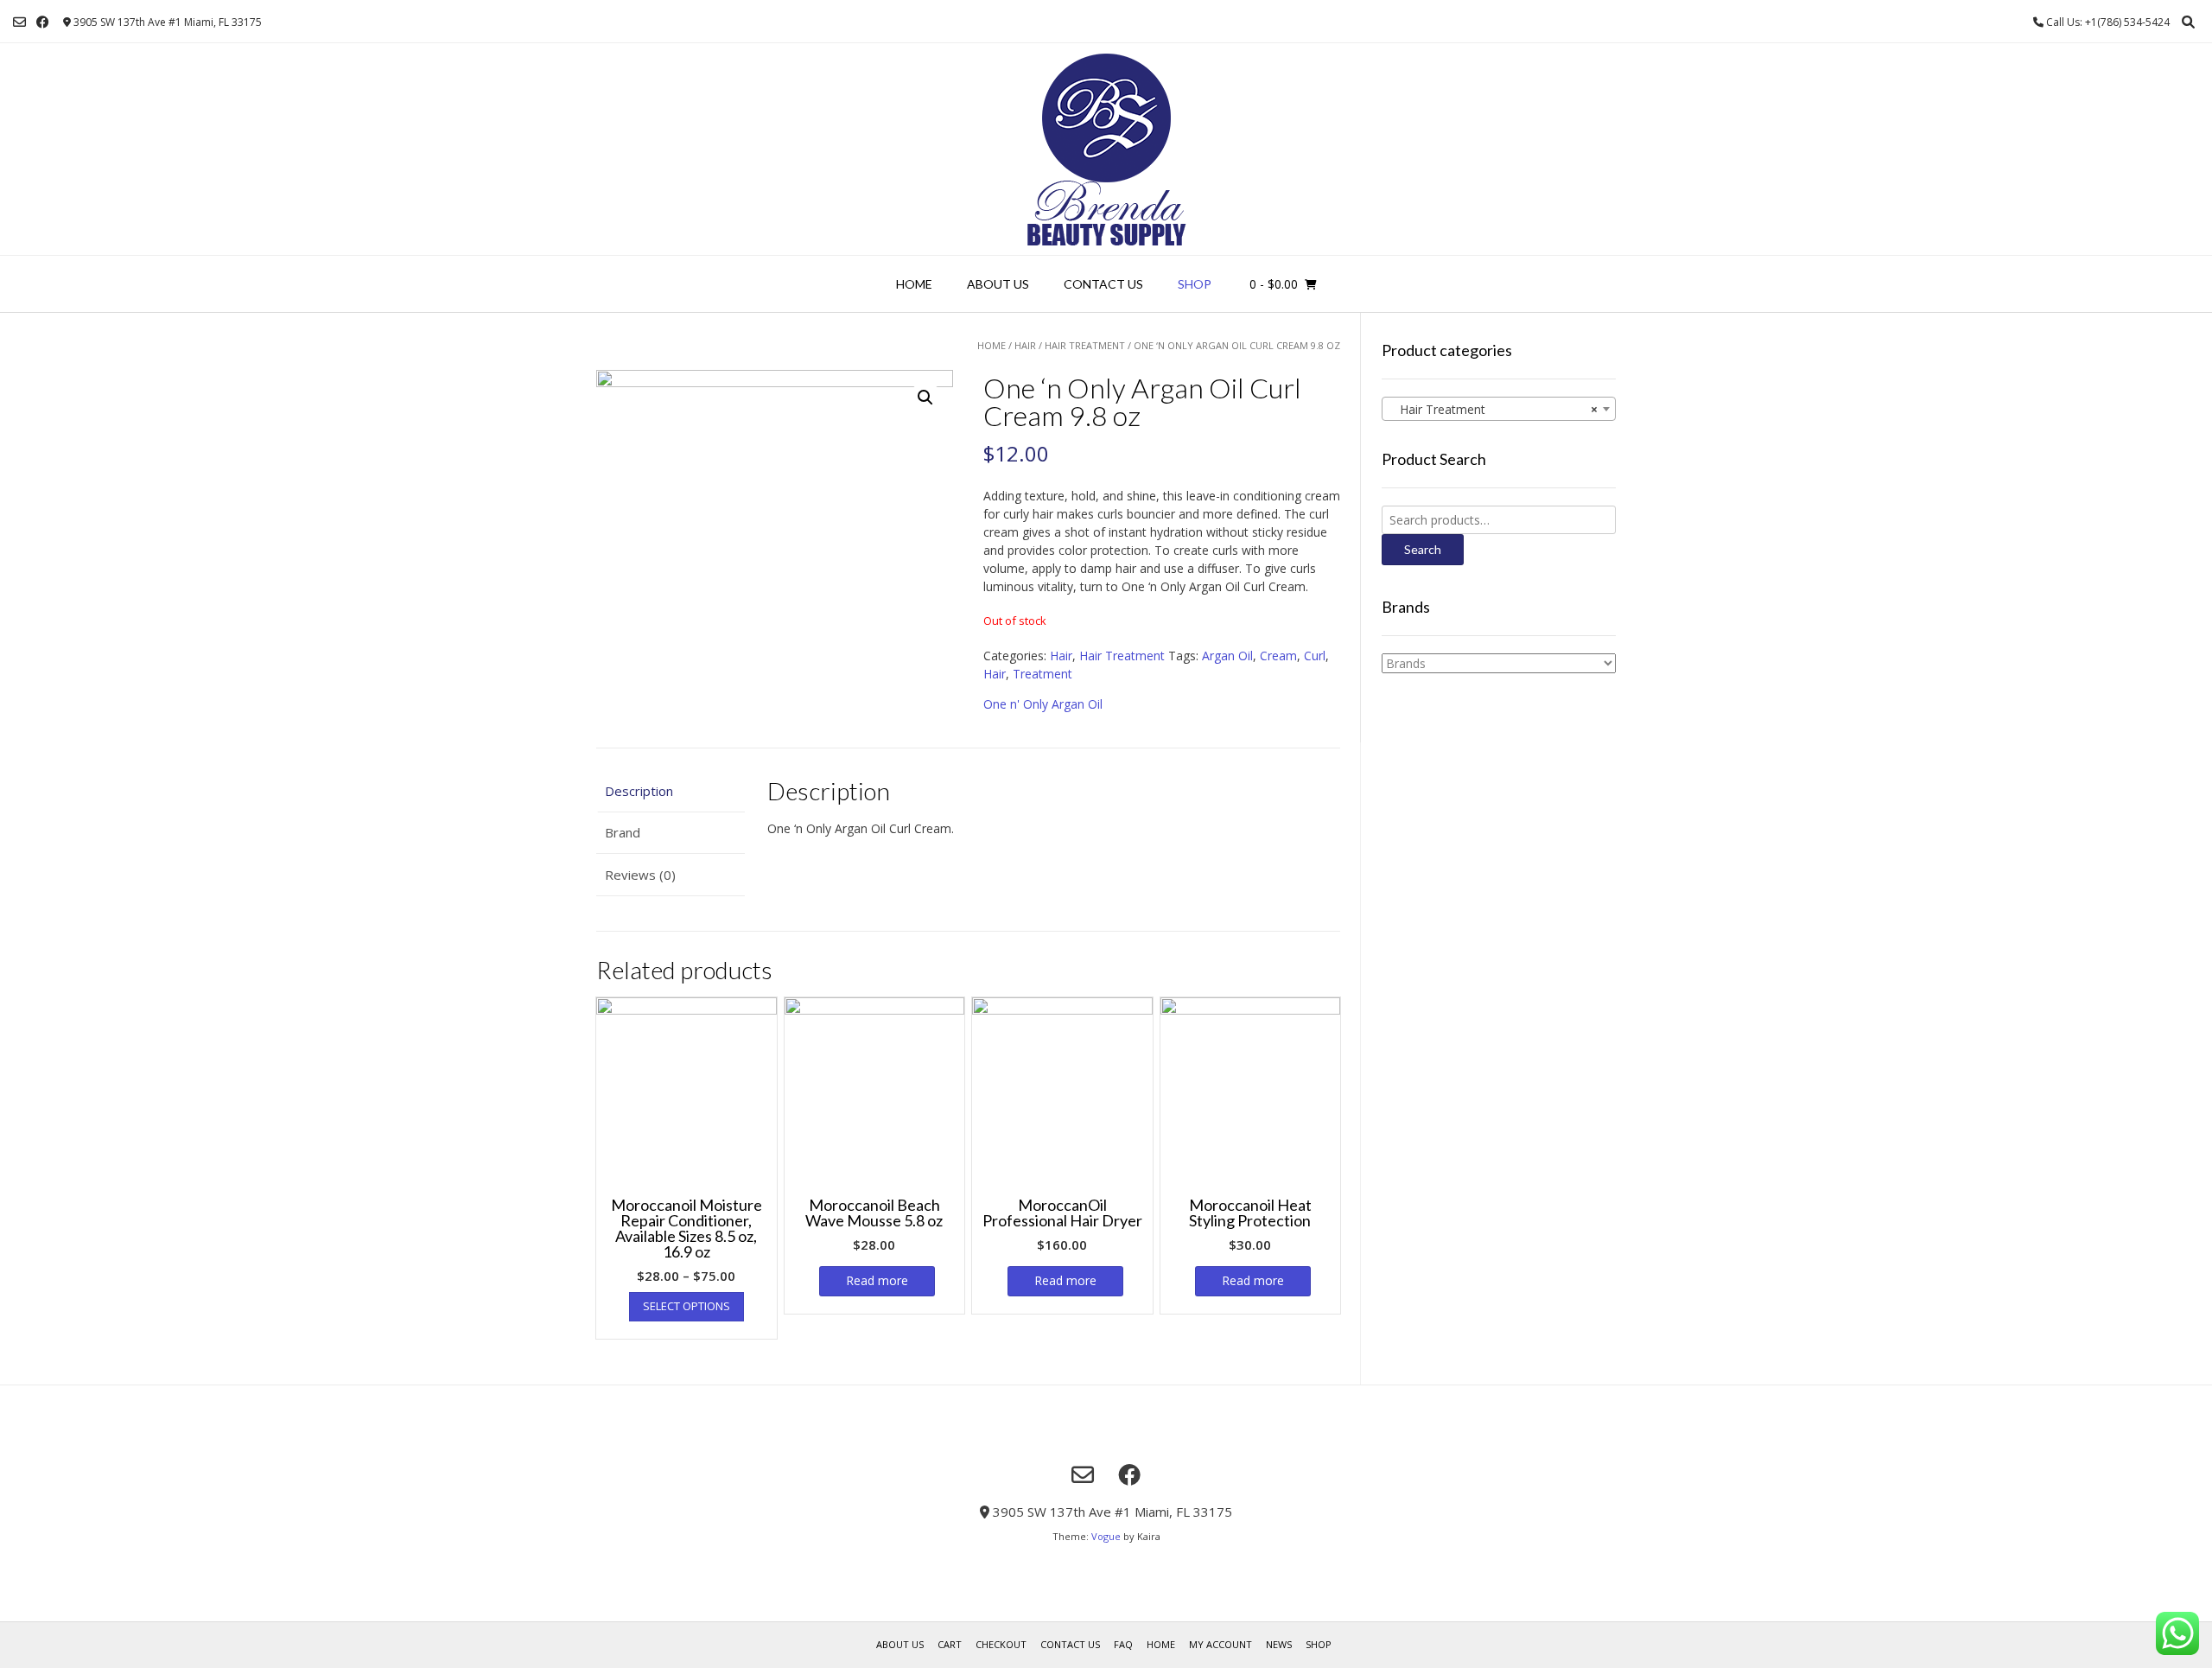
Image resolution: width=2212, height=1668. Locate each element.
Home (914, 284)
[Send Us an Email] (19, 22)
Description (639, 791)
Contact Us (1103, 284)
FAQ (1123, 1644)
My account (1220, 1644)
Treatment (1042, 674)
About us (998, 284)
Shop (1195, 284)
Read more (877, 1280)
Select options (686, 1306)
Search (1423, 549)
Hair (1025, 345)
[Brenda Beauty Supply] (1106, 149)
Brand (623, 832)
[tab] (671, 791)
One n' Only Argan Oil (1043, 704)
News (1279, 1644)
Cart (950, 1644)
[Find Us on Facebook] (43, 22)
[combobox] (1499, 409)
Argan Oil (1227, 656)
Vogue (1106, 1536)
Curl (1315, 656)
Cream (1278, 656)
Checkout (1001, 1644)
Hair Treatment (1085, 345)
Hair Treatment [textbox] (1494, 409)
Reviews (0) (640, 875)
